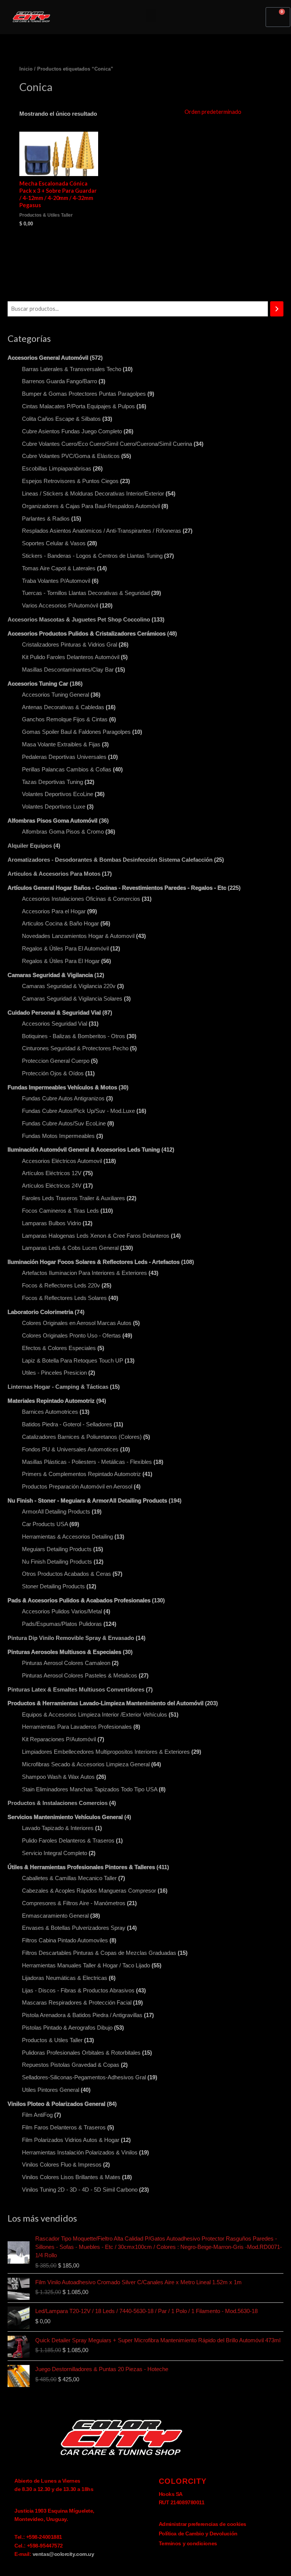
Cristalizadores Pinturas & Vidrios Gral (70, 645)
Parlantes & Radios (46, 519)
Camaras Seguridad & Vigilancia (50, 975)
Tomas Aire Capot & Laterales (59, 568)
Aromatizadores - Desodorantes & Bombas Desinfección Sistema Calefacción (110, 860)
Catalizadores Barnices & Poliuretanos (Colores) (82, 1437)
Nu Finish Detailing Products (57, 1562)
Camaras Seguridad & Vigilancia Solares (72, 999)
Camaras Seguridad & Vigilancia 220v (69, 986)
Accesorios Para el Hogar (54, 911)
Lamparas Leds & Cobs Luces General (70, 1248)
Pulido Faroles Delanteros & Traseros (68, 1841)
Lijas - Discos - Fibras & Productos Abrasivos (78, 1991)
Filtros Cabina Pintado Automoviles (65, 1940)
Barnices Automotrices (50, 1412)
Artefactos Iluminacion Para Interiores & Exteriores (84, 1273)
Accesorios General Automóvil (48, 358)
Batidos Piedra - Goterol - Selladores (67, 1424)
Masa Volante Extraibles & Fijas (61, 744)
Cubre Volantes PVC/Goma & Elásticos (71, 456)
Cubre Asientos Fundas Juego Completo (72, 431)
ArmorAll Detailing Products (56, 1512)
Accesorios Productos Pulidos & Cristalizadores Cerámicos (87, 634)
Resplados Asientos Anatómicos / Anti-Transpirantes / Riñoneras (102, 531)
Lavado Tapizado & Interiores (58, 1828)
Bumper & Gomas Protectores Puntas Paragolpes (84, 394)
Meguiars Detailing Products (57, 1549)
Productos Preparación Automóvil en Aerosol (77, 1487)
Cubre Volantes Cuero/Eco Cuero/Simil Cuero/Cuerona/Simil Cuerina (107, 444)
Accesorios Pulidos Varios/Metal (62, 1611)
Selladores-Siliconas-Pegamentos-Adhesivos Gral (84, 2077)
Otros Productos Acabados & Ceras (66, 1574)
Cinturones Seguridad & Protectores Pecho (75, 1048)
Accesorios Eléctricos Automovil (62, 1161)
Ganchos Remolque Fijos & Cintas (65, 719)
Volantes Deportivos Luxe (54, 807)
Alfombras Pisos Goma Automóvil (52, 821)
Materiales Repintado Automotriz (51, 1401)
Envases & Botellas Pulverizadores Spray (74, 1928)
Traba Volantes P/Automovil (56, 581)
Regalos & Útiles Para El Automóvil (65, 949)
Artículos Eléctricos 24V (52, 1186)
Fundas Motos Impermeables (58, 1136)
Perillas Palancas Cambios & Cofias (67, 769)
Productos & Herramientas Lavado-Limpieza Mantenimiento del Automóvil (106, 1703)
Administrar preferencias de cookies (203, 2524)
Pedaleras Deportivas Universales (64, 757)
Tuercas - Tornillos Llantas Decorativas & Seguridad (86, 593)
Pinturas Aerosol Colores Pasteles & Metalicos (80, 1676)
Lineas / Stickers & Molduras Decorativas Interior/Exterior (93, 494)
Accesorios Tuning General (56, 695)
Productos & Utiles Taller (52, 2040)
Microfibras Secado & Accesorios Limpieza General (86, 1764)
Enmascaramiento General (55, 1916)
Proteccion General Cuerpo (56, 1061)
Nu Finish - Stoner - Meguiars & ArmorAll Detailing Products (87, 1501)
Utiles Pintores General (51, 2090)
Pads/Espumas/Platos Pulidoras (62, 1624)
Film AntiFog (37, 2115)
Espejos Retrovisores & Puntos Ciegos (70, 481)
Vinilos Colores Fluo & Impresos (62, 2165)
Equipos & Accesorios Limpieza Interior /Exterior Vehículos (95, 1715)
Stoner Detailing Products (53, 1586)
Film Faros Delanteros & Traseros (64, 2128)
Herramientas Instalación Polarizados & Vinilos (80, 2153)
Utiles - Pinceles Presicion (54, 1373)
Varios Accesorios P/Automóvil (60, 606)
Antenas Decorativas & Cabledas (63, 707)
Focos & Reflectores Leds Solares (64, 1298)
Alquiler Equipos (30, 846)
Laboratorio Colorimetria (40, 1312)
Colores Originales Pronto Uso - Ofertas (71, 1336)
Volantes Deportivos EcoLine (58, 794)
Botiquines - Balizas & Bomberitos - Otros (74, 1036)
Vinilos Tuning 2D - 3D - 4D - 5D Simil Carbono (80, 2190)
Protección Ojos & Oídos (53, 1073)
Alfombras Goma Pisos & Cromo (63, 832)
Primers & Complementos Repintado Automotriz (81, 1474)
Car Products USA (45, 1524)
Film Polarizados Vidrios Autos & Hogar (71, 2140)
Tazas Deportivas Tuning (52, 782)
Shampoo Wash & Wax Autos (58, 1777)
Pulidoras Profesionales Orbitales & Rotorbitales (81, 2053)
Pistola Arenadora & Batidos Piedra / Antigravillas (82, 2015)
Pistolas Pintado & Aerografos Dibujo (67, 2028)
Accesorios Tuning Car (38, 684)
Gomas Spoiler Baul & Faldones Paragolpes (76, 732)
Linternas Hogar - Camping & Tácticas (58, 1387)
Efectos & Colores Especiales (59, 1348)
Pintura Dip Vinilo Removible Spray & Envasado (71, 1638)
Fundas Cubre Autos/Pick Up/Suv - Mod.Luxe (78, 1111)
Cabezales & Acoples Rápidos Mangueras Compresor (89, 1891)
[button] (151, 15)
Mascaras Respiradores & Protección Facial (77, 2003)
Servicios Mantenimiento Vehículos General (65, 1817)
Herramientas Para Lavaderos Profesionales (77, 1727)
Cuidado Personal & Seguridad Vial (54, 1013)
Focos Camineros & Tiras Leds (60, 1211)
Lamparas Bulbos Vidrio (52, 1223)
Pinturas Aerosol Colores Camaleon (66, 1663)
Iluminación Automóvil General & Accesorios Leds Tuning (84, 1150)
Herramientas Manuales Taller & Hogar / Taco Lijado (86, 1965)
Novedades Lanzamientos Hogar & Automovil (78, 936)
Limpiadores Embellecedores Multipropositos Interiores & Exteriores (106, 1752)
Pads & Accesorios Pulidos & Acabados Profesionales (79, 1600)
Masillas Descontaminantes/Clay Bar (68, 670)
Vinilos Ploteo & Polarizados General (56, 2104)
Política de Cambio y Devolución (198, 2534)
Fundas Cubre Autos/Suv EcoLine (64, 1124)
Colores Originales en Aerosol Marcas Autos (77, 1323)
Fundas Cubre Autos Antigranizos (63, 1098)
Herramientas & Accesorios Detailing (67, 1537)
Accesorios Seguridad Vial (55, 1024)
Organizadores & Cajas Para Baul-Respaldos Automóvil (91, 506)
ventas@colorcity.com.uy (63, 2554)
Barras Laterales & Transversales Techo (72, 369)
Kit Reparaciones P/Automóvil (59, 1739)
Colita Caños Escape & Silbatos (61, 419)
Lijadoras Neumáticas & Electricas (65, 1978)
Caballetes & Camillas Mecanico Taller (69, 1878)
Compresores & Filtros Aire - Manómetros (74, 1903)
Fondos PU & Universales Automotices (70, 1449)
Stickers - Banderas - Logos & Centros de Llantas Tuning (92, 556)
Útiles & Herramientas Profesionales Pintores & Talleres (81, 1867)
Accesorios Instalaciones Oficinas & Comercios (81, 899)
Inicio (26, 69)
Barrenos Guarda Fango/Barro (59, 381)
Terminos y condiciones (188, 2543)
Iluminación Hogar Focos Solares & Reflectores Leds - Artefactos (94, 1262)
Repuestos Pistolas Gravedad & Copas (71, 2065)
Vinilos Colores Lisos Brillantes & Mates (71, 2177)
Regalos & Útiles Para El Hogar (61, 961)
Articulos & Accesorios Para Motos (54, 874)
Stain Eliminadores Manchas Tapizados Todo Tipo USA (90, 1789)
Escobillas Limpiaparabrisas (57, 469)
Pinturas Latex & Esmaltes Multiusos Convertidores (76, 1690)
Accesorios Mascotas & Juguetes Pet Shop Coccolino (79, 620)
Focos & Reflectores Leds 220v (61, 1286)
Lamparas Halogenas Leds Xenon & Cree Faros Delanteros (96, 1236)
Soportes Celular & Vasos (54, 543)
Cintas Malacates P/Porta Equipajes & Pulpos (78, 406)
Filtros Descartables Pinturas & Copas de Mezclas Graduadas (99, 1953)
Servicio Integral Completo (55, 1853)
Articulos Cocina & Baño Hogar (60, 924)
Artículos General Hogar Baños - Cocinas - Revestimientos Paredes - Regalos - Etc (117, 888)
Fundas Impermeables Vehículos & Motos (62, 1087)
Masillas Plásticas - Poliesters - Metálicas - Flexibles (87, 1462)
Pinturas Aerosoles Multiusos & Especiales (64, 1652)
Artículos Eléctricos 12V (52, 1173)
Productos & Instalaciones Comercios (58, 1803)
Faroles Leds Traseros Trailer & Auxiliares (74, 1198)
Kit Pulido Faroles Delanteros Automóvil (71, 657)
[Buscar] (277, 309)
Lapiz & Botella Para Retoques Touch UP (73, 1361)
